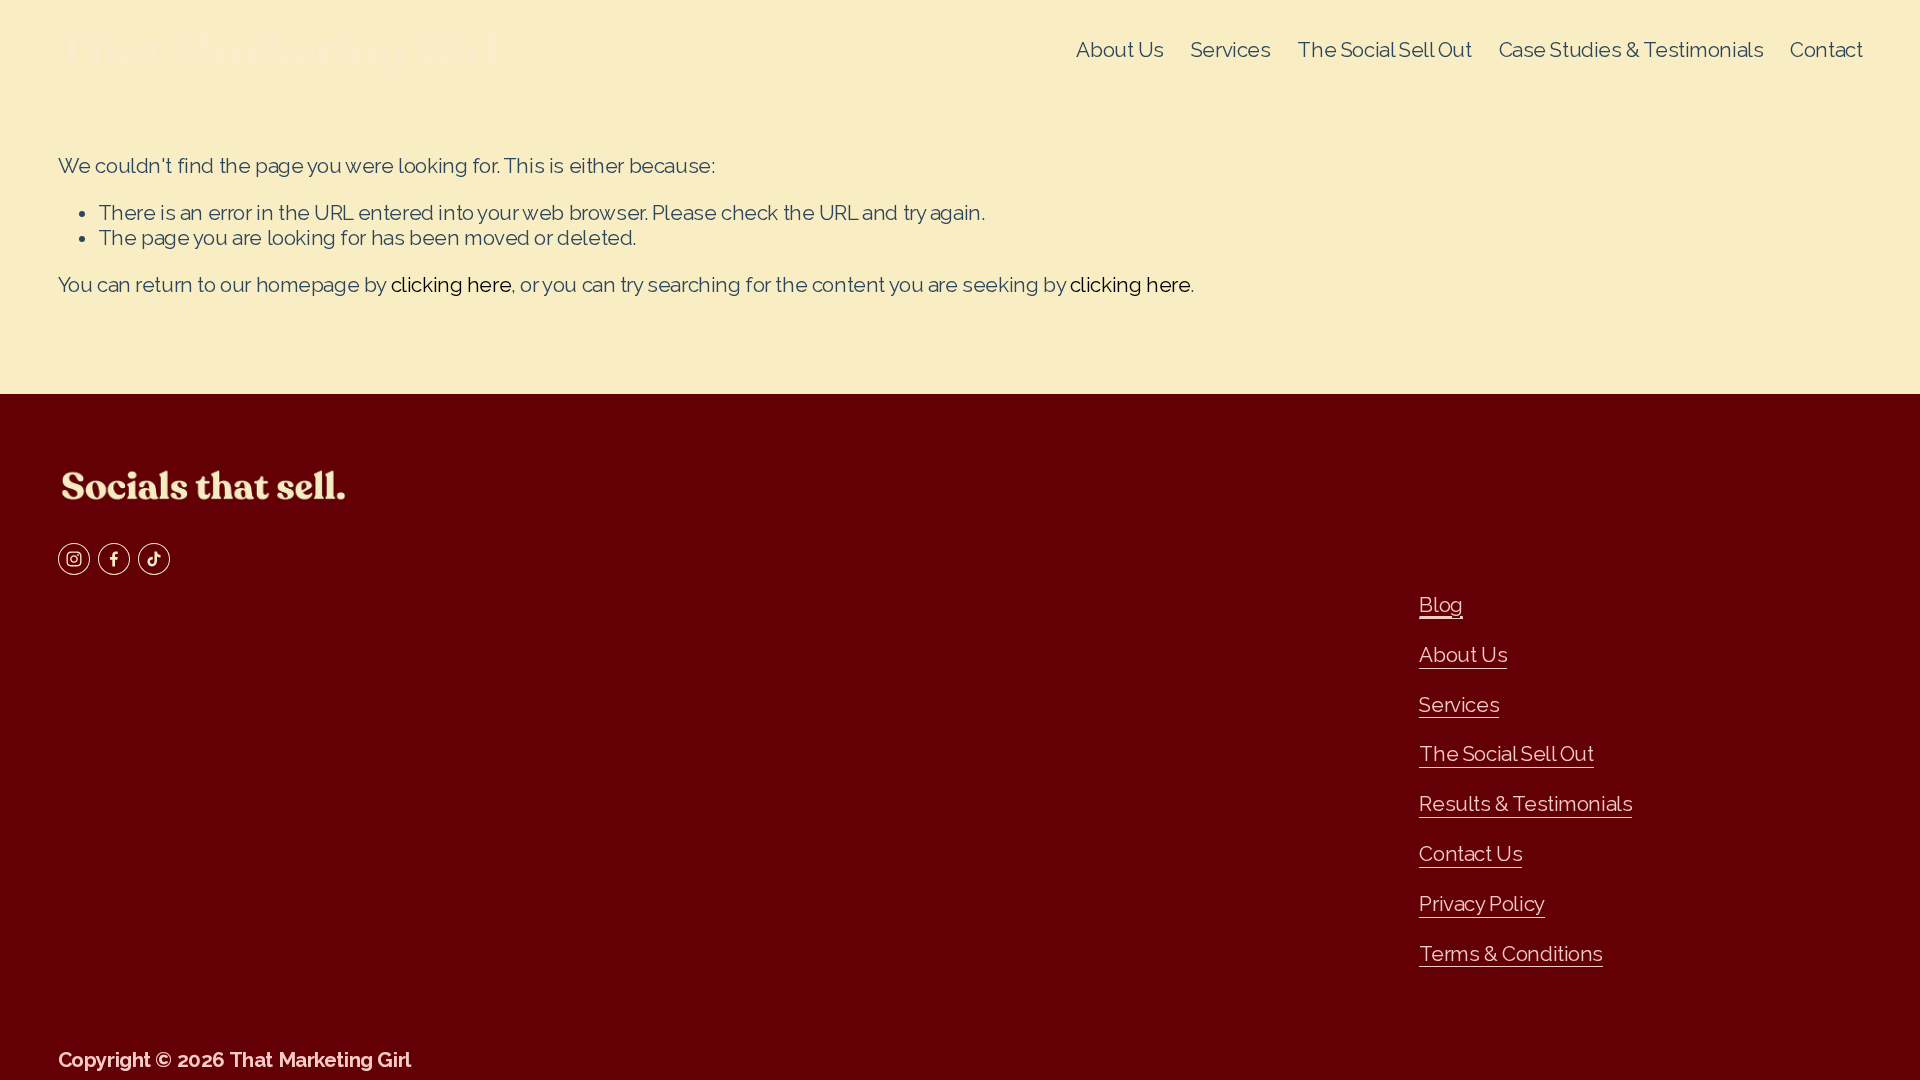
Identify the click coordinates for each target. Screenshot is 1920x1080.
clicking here (451, 285)
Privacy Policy (1481, 904)
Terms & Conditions (1511, 954)
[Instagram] (74, 559)
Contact (1826, 50)
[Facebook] (114, 559)
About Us (1120, 50)
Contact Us (1470, 854)
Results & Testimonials (1525, 804)
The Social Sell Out (1384, 50)
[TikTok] (154, 559)
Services (1459, 705)
